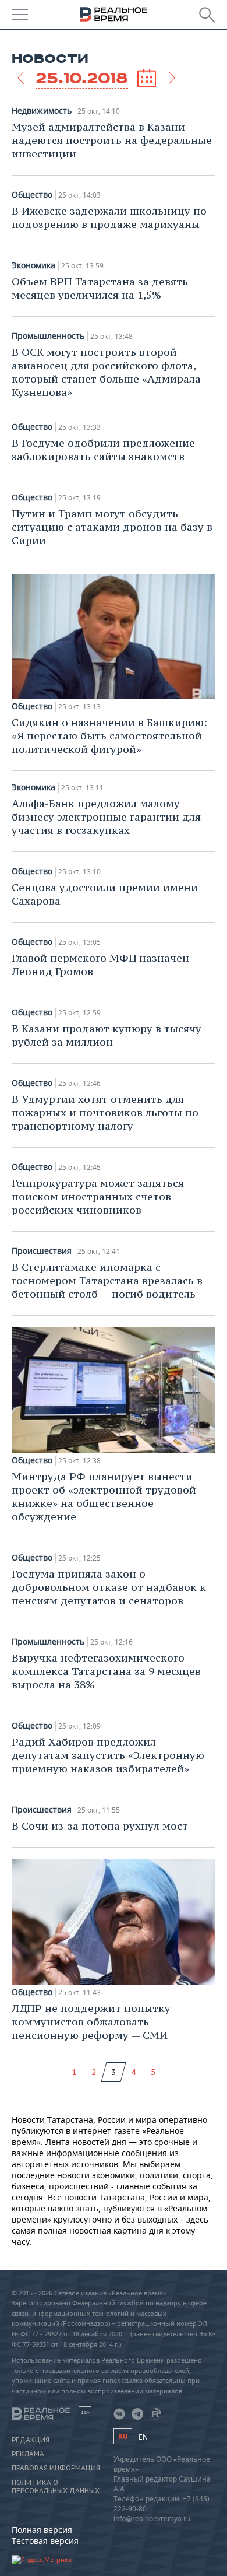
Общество (32, 195)
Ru (123, 2436)
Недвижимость (42, 111)
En (143, 2437)
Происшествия (42, 1251)
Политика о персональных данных (56, 2487)
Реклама (28, 2454)
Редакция (31, 2440)
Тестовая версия (45, 2541)
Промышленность (48, 336)
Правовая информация (56, 2468)
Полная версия (42, 2530)
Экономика (33, 265)
